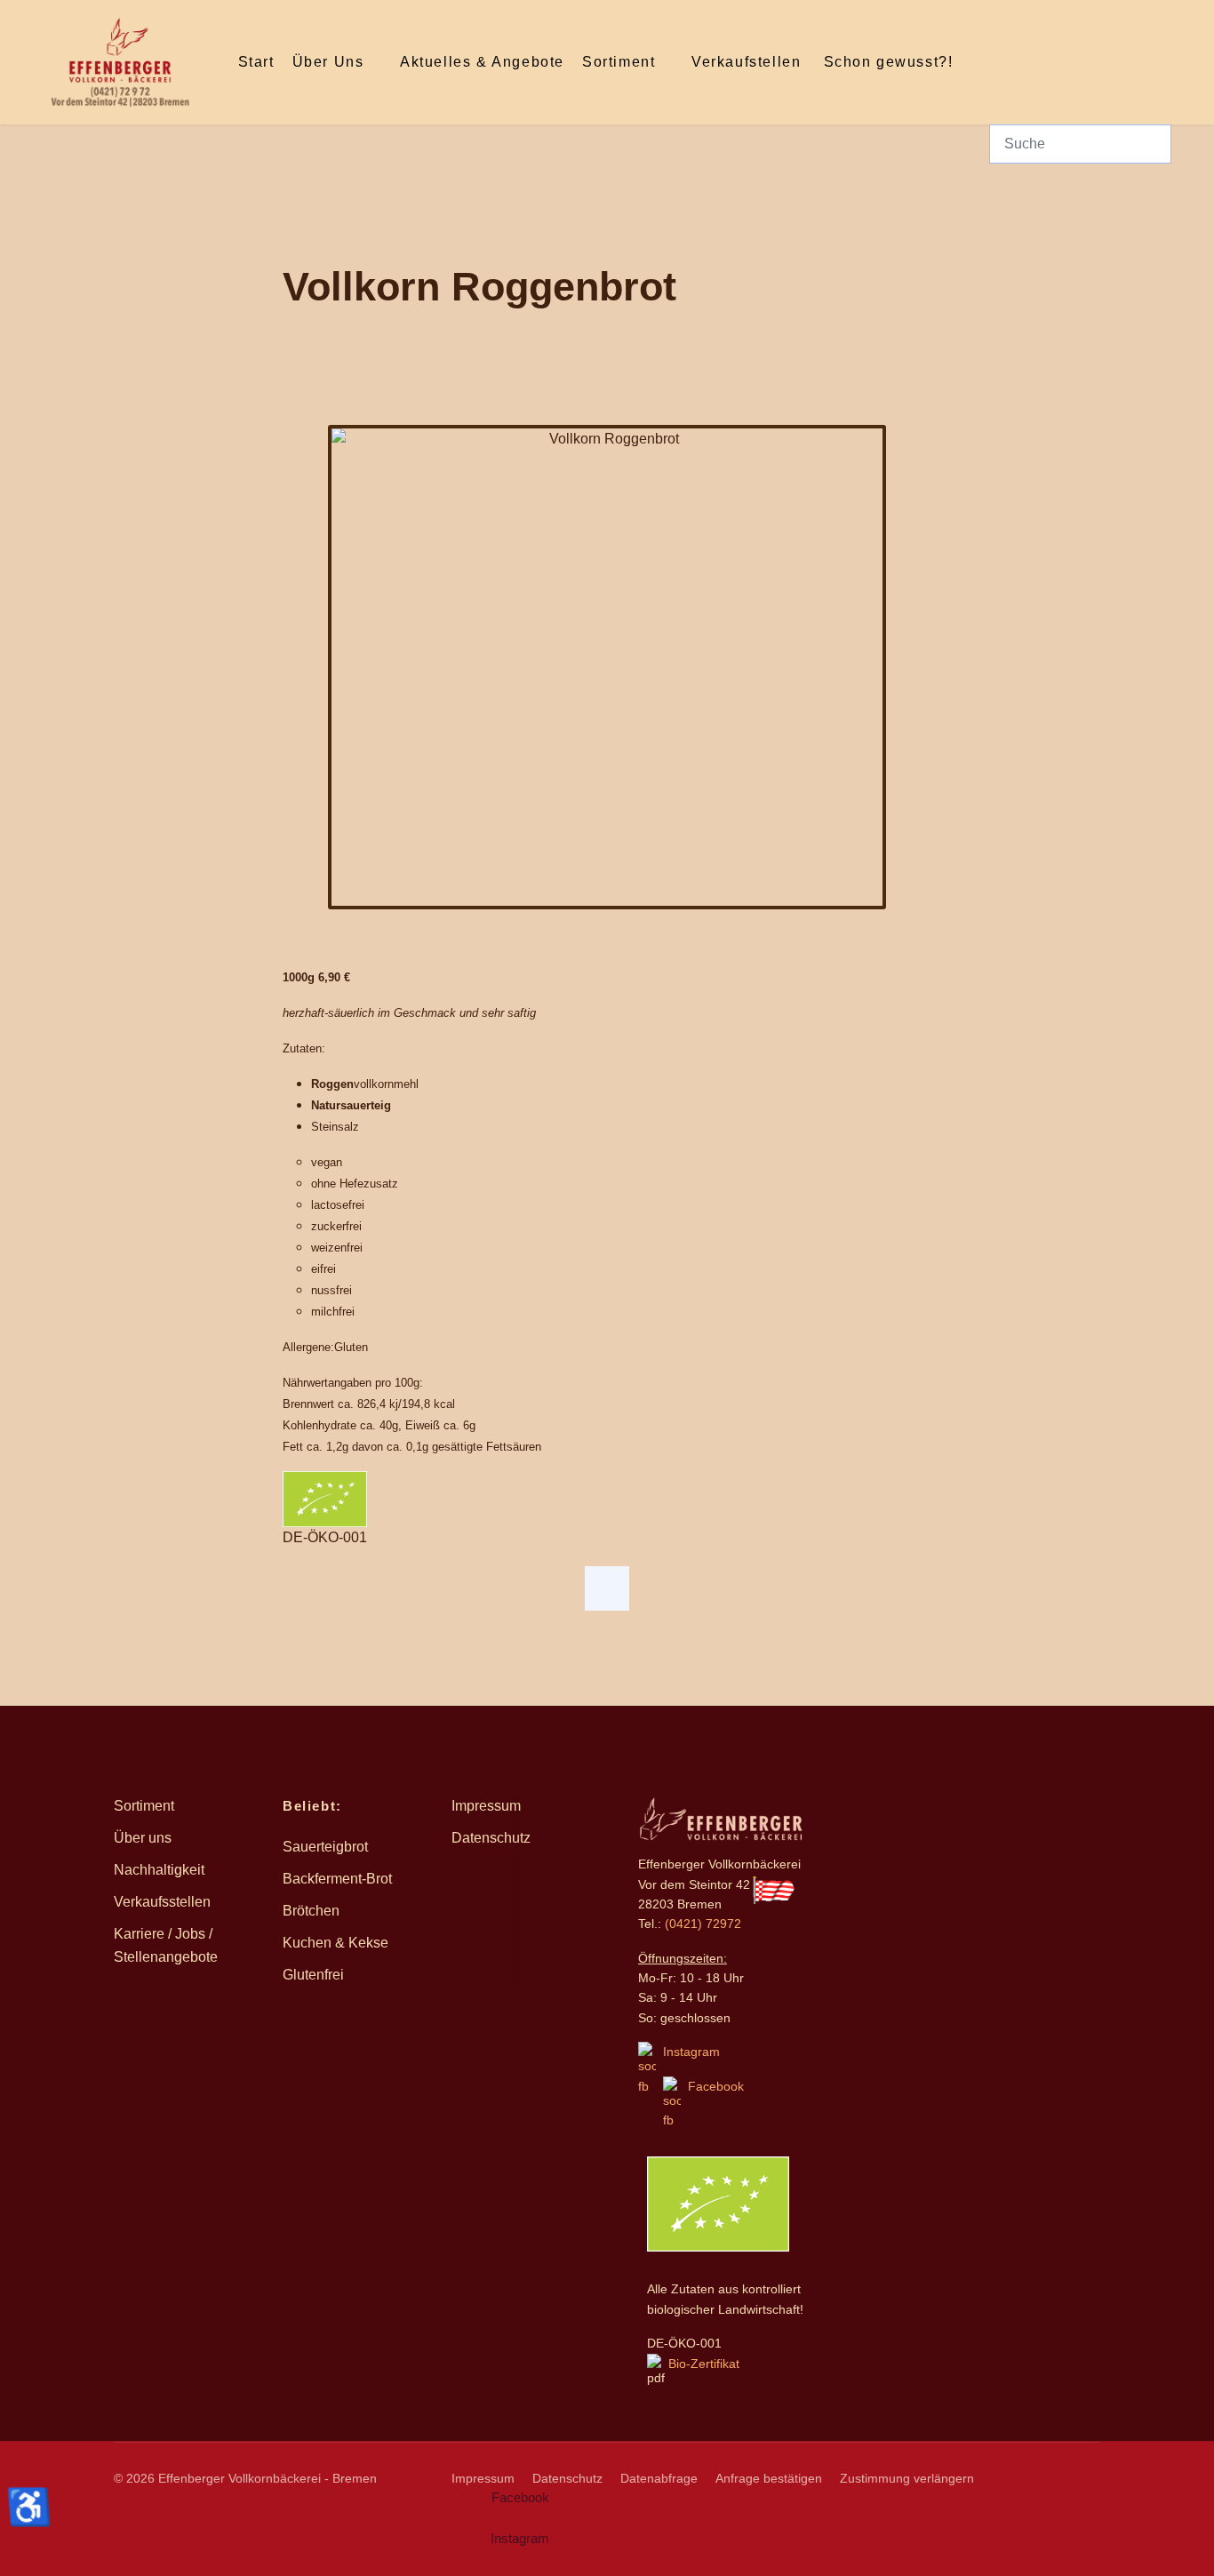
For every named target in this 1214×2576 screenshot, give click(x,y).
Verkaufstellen (746, 62)
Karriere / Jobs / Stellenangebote (166, 1945)
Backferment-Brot (337, 1879)
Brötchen (311, 1911)
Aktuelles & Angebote (482, 62)
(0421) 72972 (703, 1924)
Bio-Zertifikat (702, 2364)
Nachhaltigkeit (159, 1870)
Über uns (143, 1838)
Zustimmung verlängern (907, 2478)
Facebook (716, 2086)
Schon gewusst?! (889, 62)
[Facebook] (607, 1588)
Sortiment (619, 62)
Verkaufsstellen (162, 1902)
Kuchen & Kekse (335, 1943)
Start (256, 62)
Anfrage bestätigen (769, 2478)
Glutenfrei (313, 1975)
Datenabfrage (659, 2478)
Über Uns (328, 62)
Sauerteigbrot (325, 1847)
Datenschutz (491, 1838)
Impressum (486, 1806)
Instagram (691, 2052)
